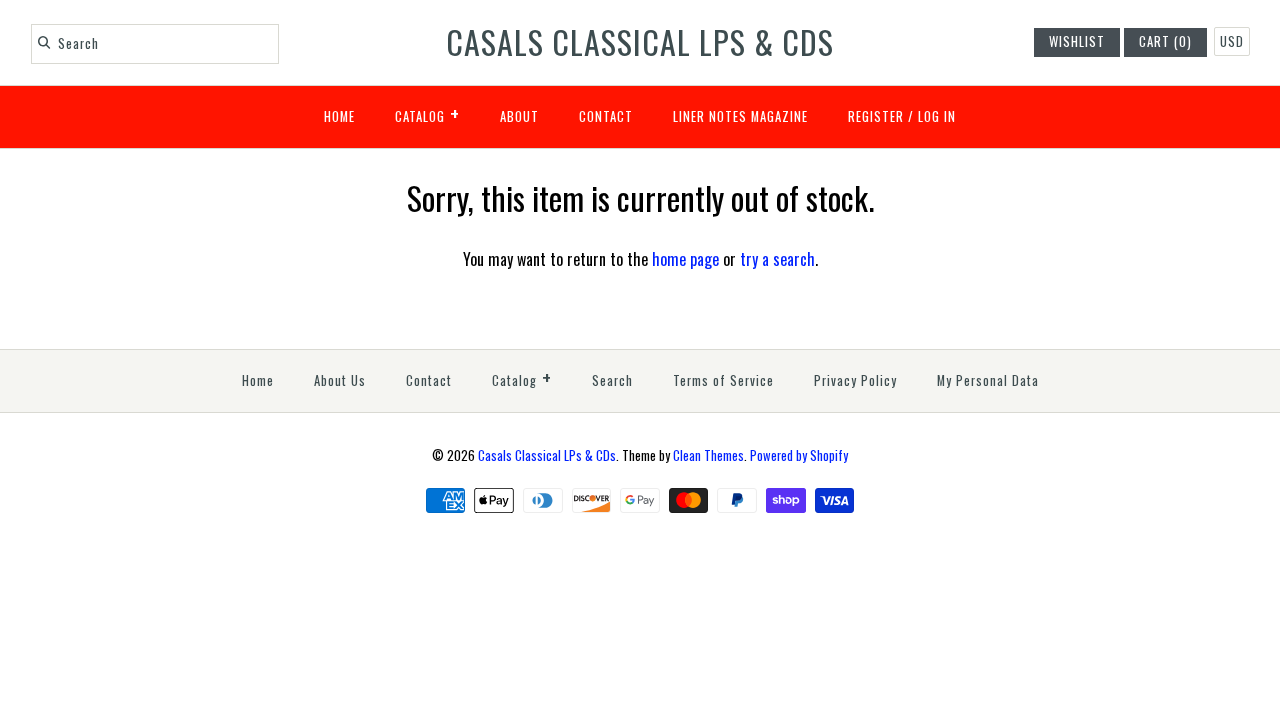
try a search (777, 259)
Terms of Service (723, 380)
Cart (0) (1165, 41)
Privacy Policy (855, 380)
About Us (340, 380)
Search (612, 380)
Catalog (427, 113)
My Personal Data (988, 380)
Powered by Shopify (799, 455)
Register (876, 116)
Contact (606, 116)
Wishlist (1077, 41)
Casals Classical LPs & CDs (547, 455)
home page (685, 259)
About (519, 116)
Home (339, 116)
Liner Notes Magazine (740, 116)
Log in (937, 116)
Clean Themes (708, 455)
